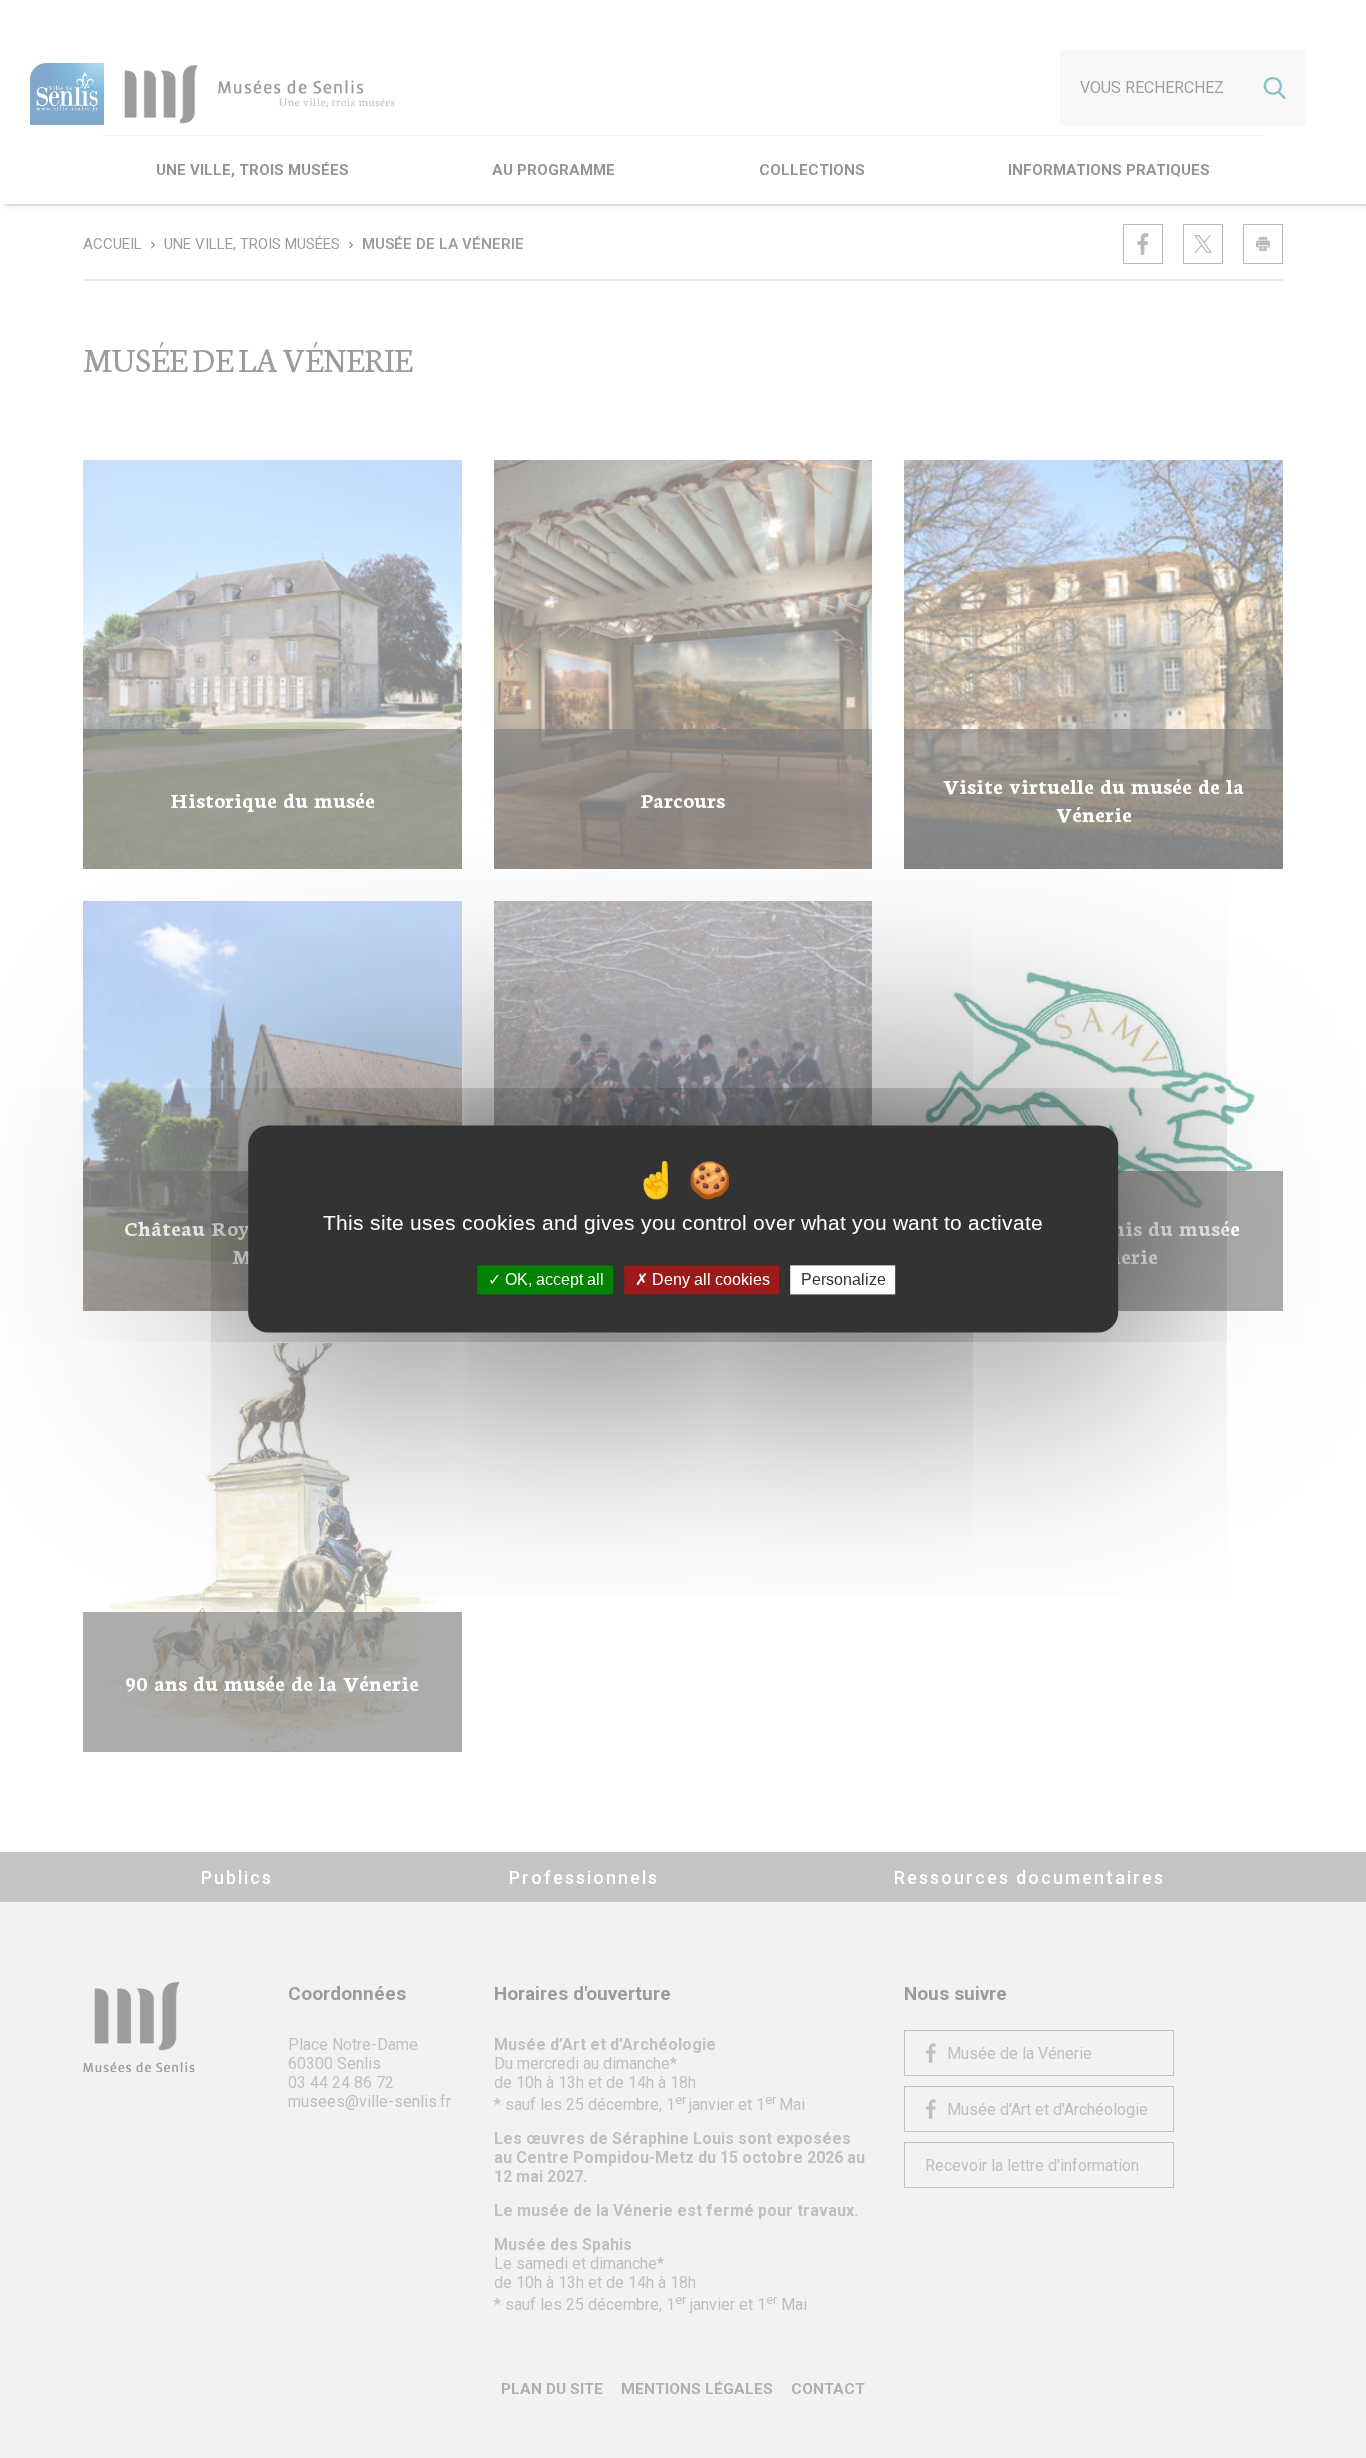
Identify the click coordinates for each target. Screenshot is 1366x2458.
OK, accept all (552, 1279)
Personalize (843, 1279)
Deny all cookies (709, 1279)
